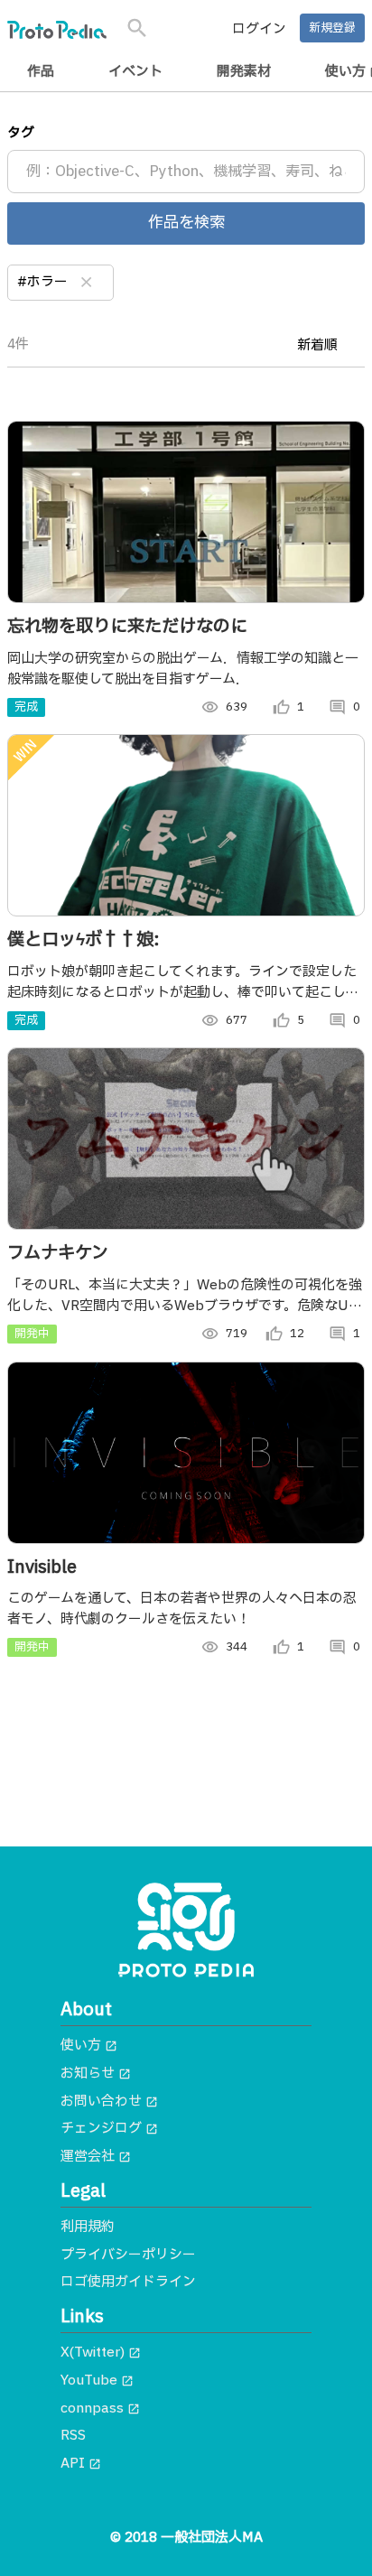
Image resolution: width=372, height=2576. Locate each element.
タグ (21, 133)
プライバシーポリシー (128, 2255)
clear (86, 283)
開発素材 (244, 72)
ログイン (259, 29)
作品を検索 (186, 223)
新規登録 (332, 28)
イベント (135, 72)
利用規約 (88, 2227)
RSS (73, 2436)
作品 (41, 72)
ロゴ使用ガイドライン (128, 2282)
